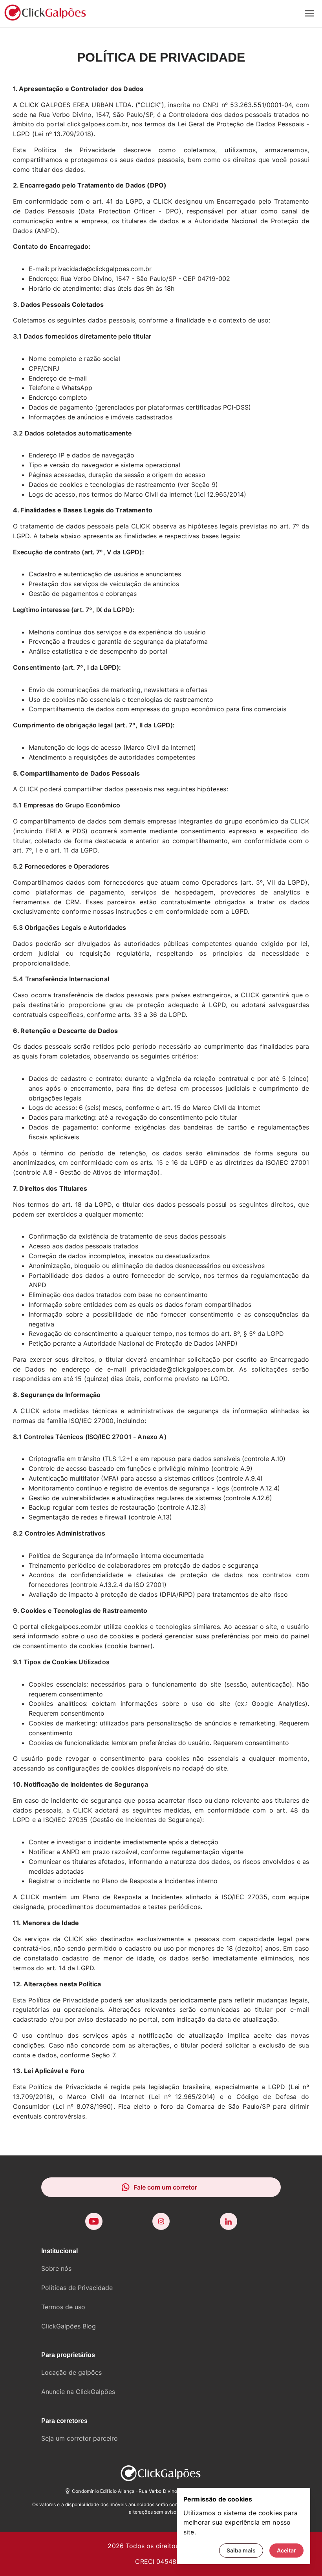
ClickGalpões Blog (69, 2326)
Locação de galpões (71, 2372)
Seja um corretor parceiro (80, 2438)
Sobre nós (56, 2268)
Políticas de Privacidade (77, 2288)
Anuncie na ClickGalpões (78, 2392)
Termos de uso (63, 2307)
